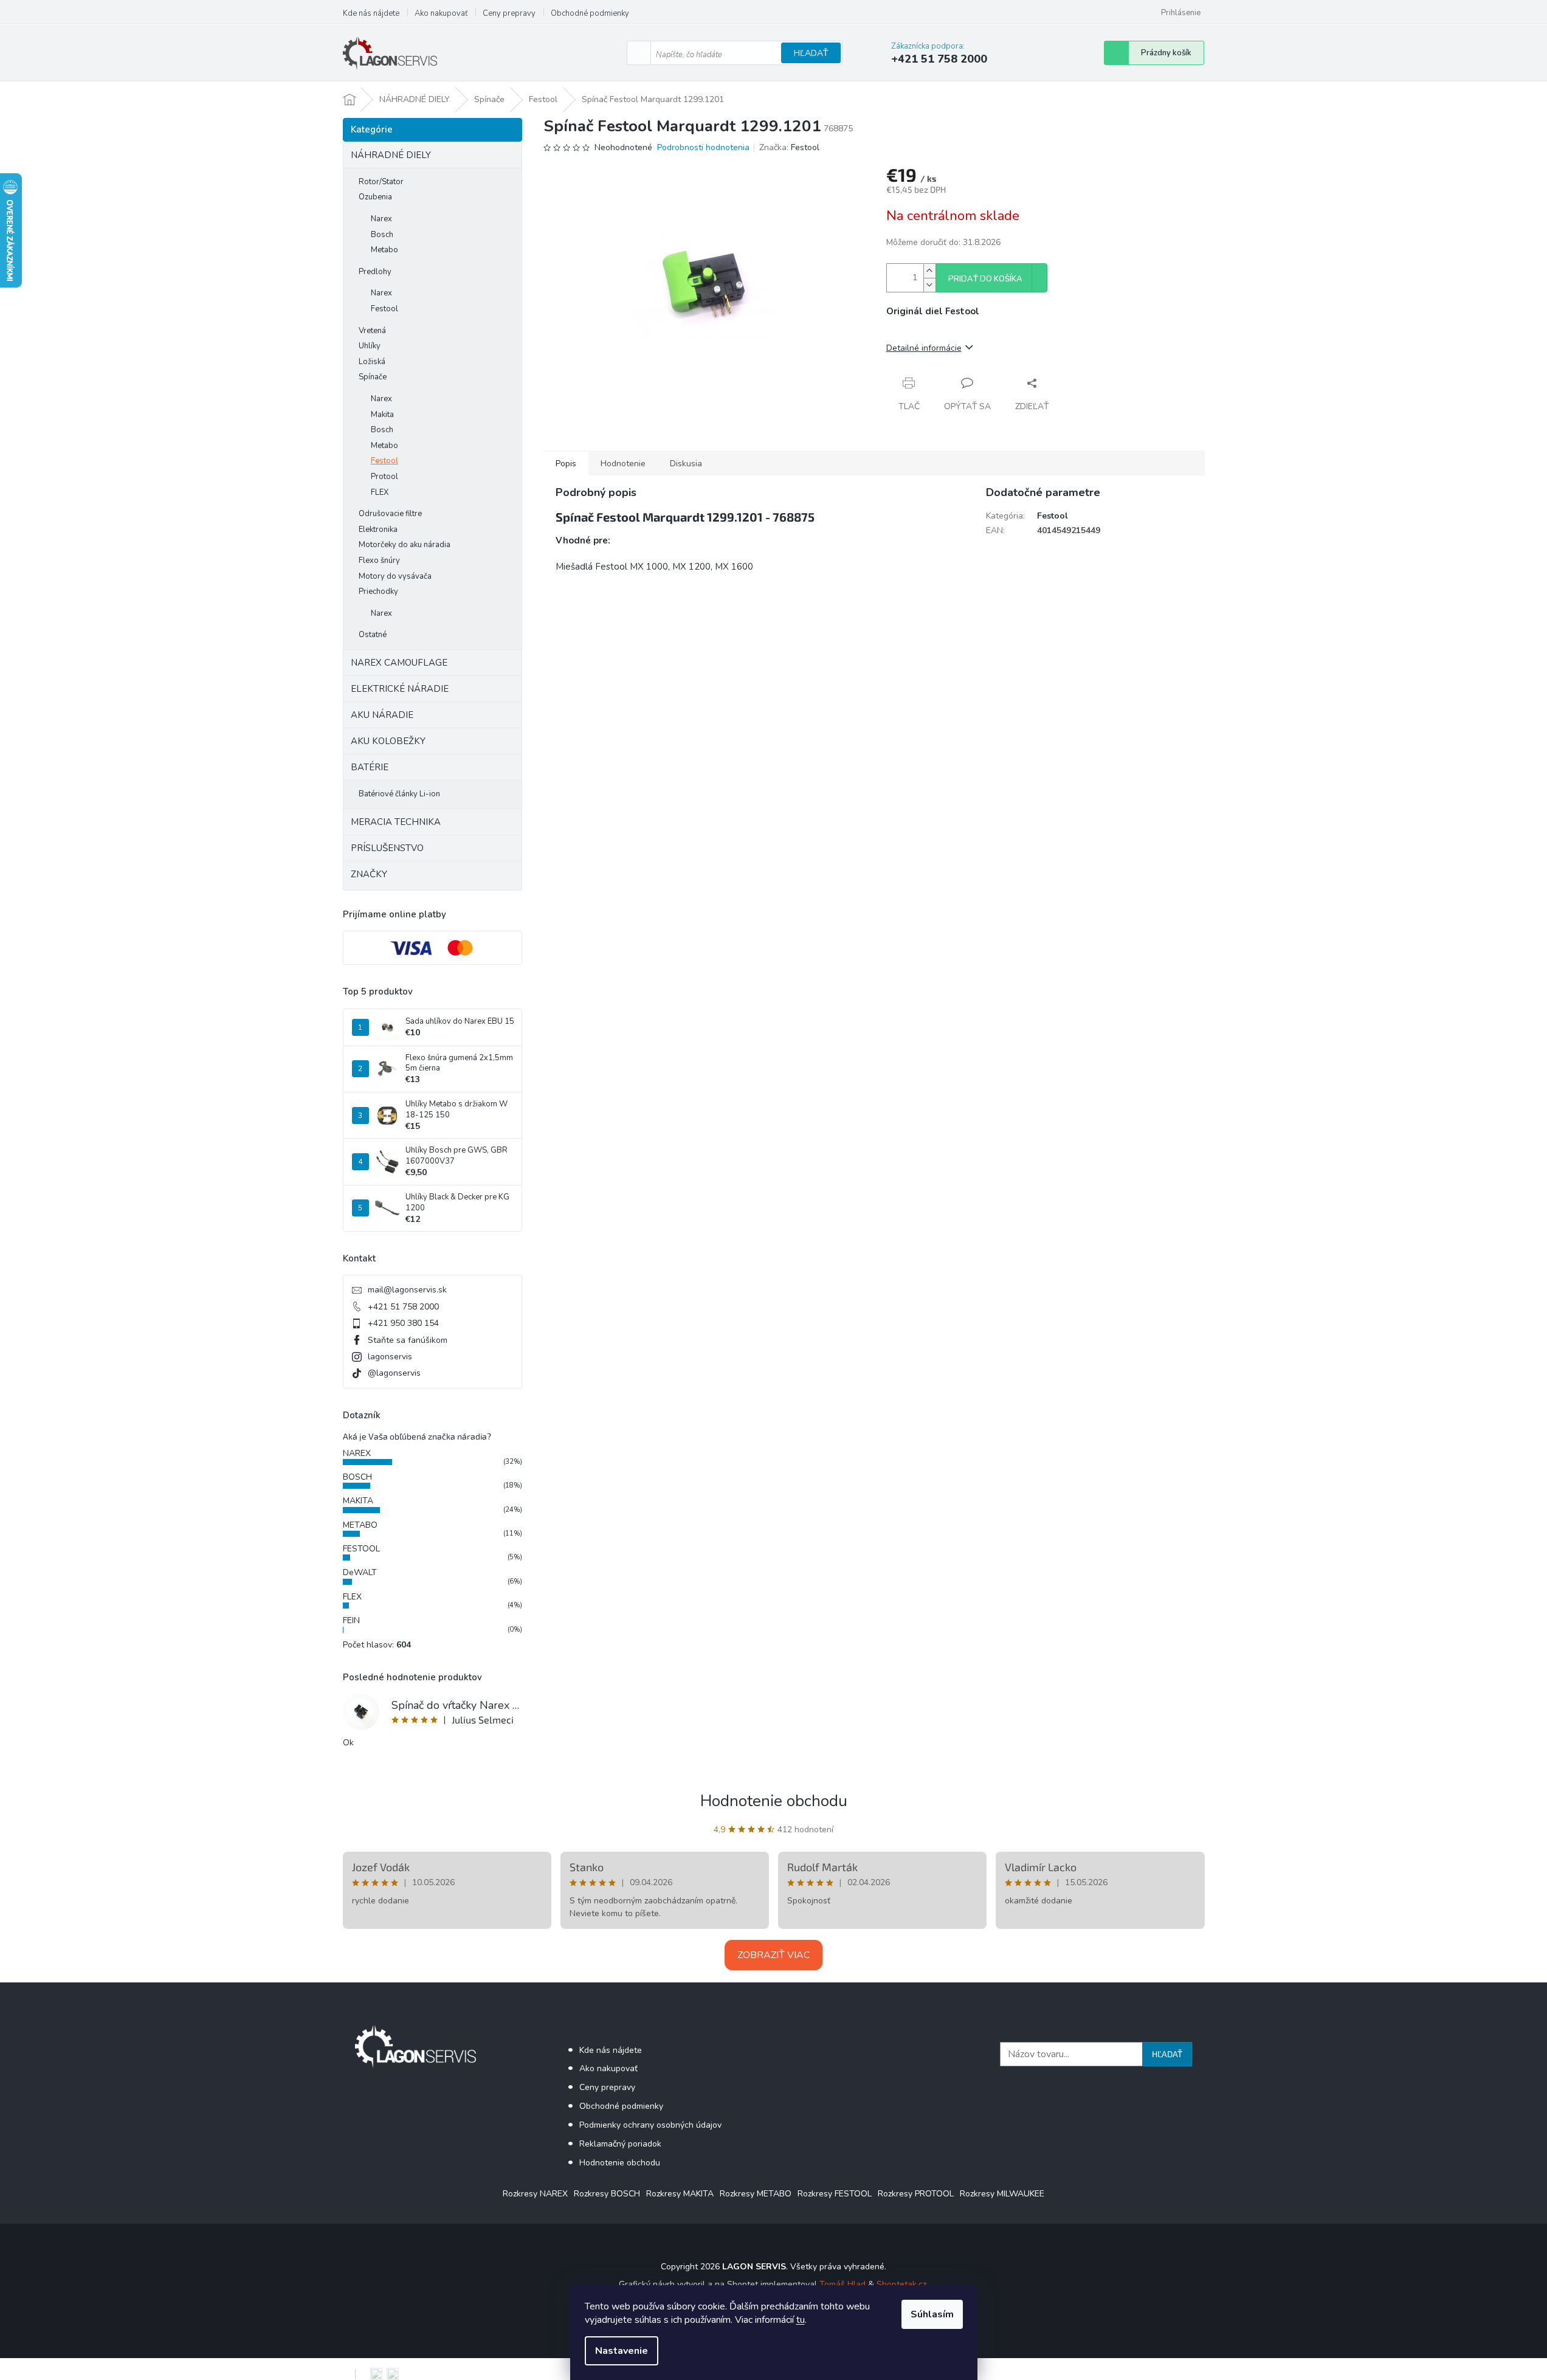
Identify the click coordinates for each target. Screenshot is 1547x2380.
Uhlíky (370, 346)
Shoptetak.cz (901, 2284)
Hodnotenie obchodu (774, 1801)
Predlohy (375, 272)
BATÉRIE (370, 767)
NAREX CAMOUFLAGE (399, 663)
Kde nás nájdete (371, 13)
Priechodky (378, 592)
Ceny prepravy (509, 13)
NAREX (357, 1453)
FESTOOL (361, 1549)
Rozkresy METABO (756, 2194)
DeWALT (360, 1572)
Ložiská (372, 362)
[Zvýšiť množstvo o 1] (929, 271)
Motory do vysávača (395, 576)
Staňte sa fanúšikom (408, 1340)
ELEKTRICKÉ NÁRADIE (400, 689)
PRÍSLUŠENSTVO (387, 848)
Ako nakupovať (441, 13)
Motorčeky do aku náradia (405, 545)
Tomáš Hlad (842, 2284)
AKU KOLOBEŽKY (388, 741)
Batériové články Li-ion (399, 794)
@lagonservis (394, 1373)
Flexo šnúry (379, 561)
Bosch (382, 235)
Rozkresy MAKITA (680, 2194)
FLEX (380, 492)
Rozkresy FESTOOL (835, 2194)
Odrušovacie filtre (390, 514)
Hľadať (811, 53)
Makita (382, 415)
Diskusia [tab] (686, 464)
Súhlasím (932, 2314)
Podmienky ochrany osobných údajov (650, 2125)
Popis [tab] (566, 464)
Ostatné (373, 635)
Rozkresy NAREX (535, 2194)
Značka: (789, 147)
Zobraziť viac (773, 1955)
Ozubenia (375, 197)
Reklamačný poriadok (620, 2144)
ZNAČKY (369, 874)
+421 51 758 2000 (403, 1307)
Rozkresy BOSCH (607, 2194)
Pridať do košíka (985, 279)
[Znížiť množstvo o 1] (929, 285)
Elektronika (378, 529)
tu (801, 2320)
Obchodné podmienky (590, 13)
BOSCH (357, 1477)
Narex (381, 219)
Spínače (373, 377)
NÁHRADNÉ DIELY (391, 155)
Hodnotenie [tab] (623, 464)
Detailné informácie (924, 348)
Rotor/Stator (381, 182)
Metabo (384, 250)
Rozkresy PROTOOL (916, 2194)
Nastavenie (622, 2351)
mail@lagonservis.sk (407, 1290)
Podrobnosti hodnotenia (703, 147)
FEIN (351, 1620)
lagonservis (390, 1357)
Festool (384, 309)
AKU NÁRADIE (382, 715)
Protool (384, 477)
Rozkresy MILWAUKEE (1002, 2194)
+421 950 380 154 (403, 1323)
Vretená (372, 331)
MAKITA (358, 1501)
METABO (360, 1525)
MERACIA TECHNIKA (396, 822)
